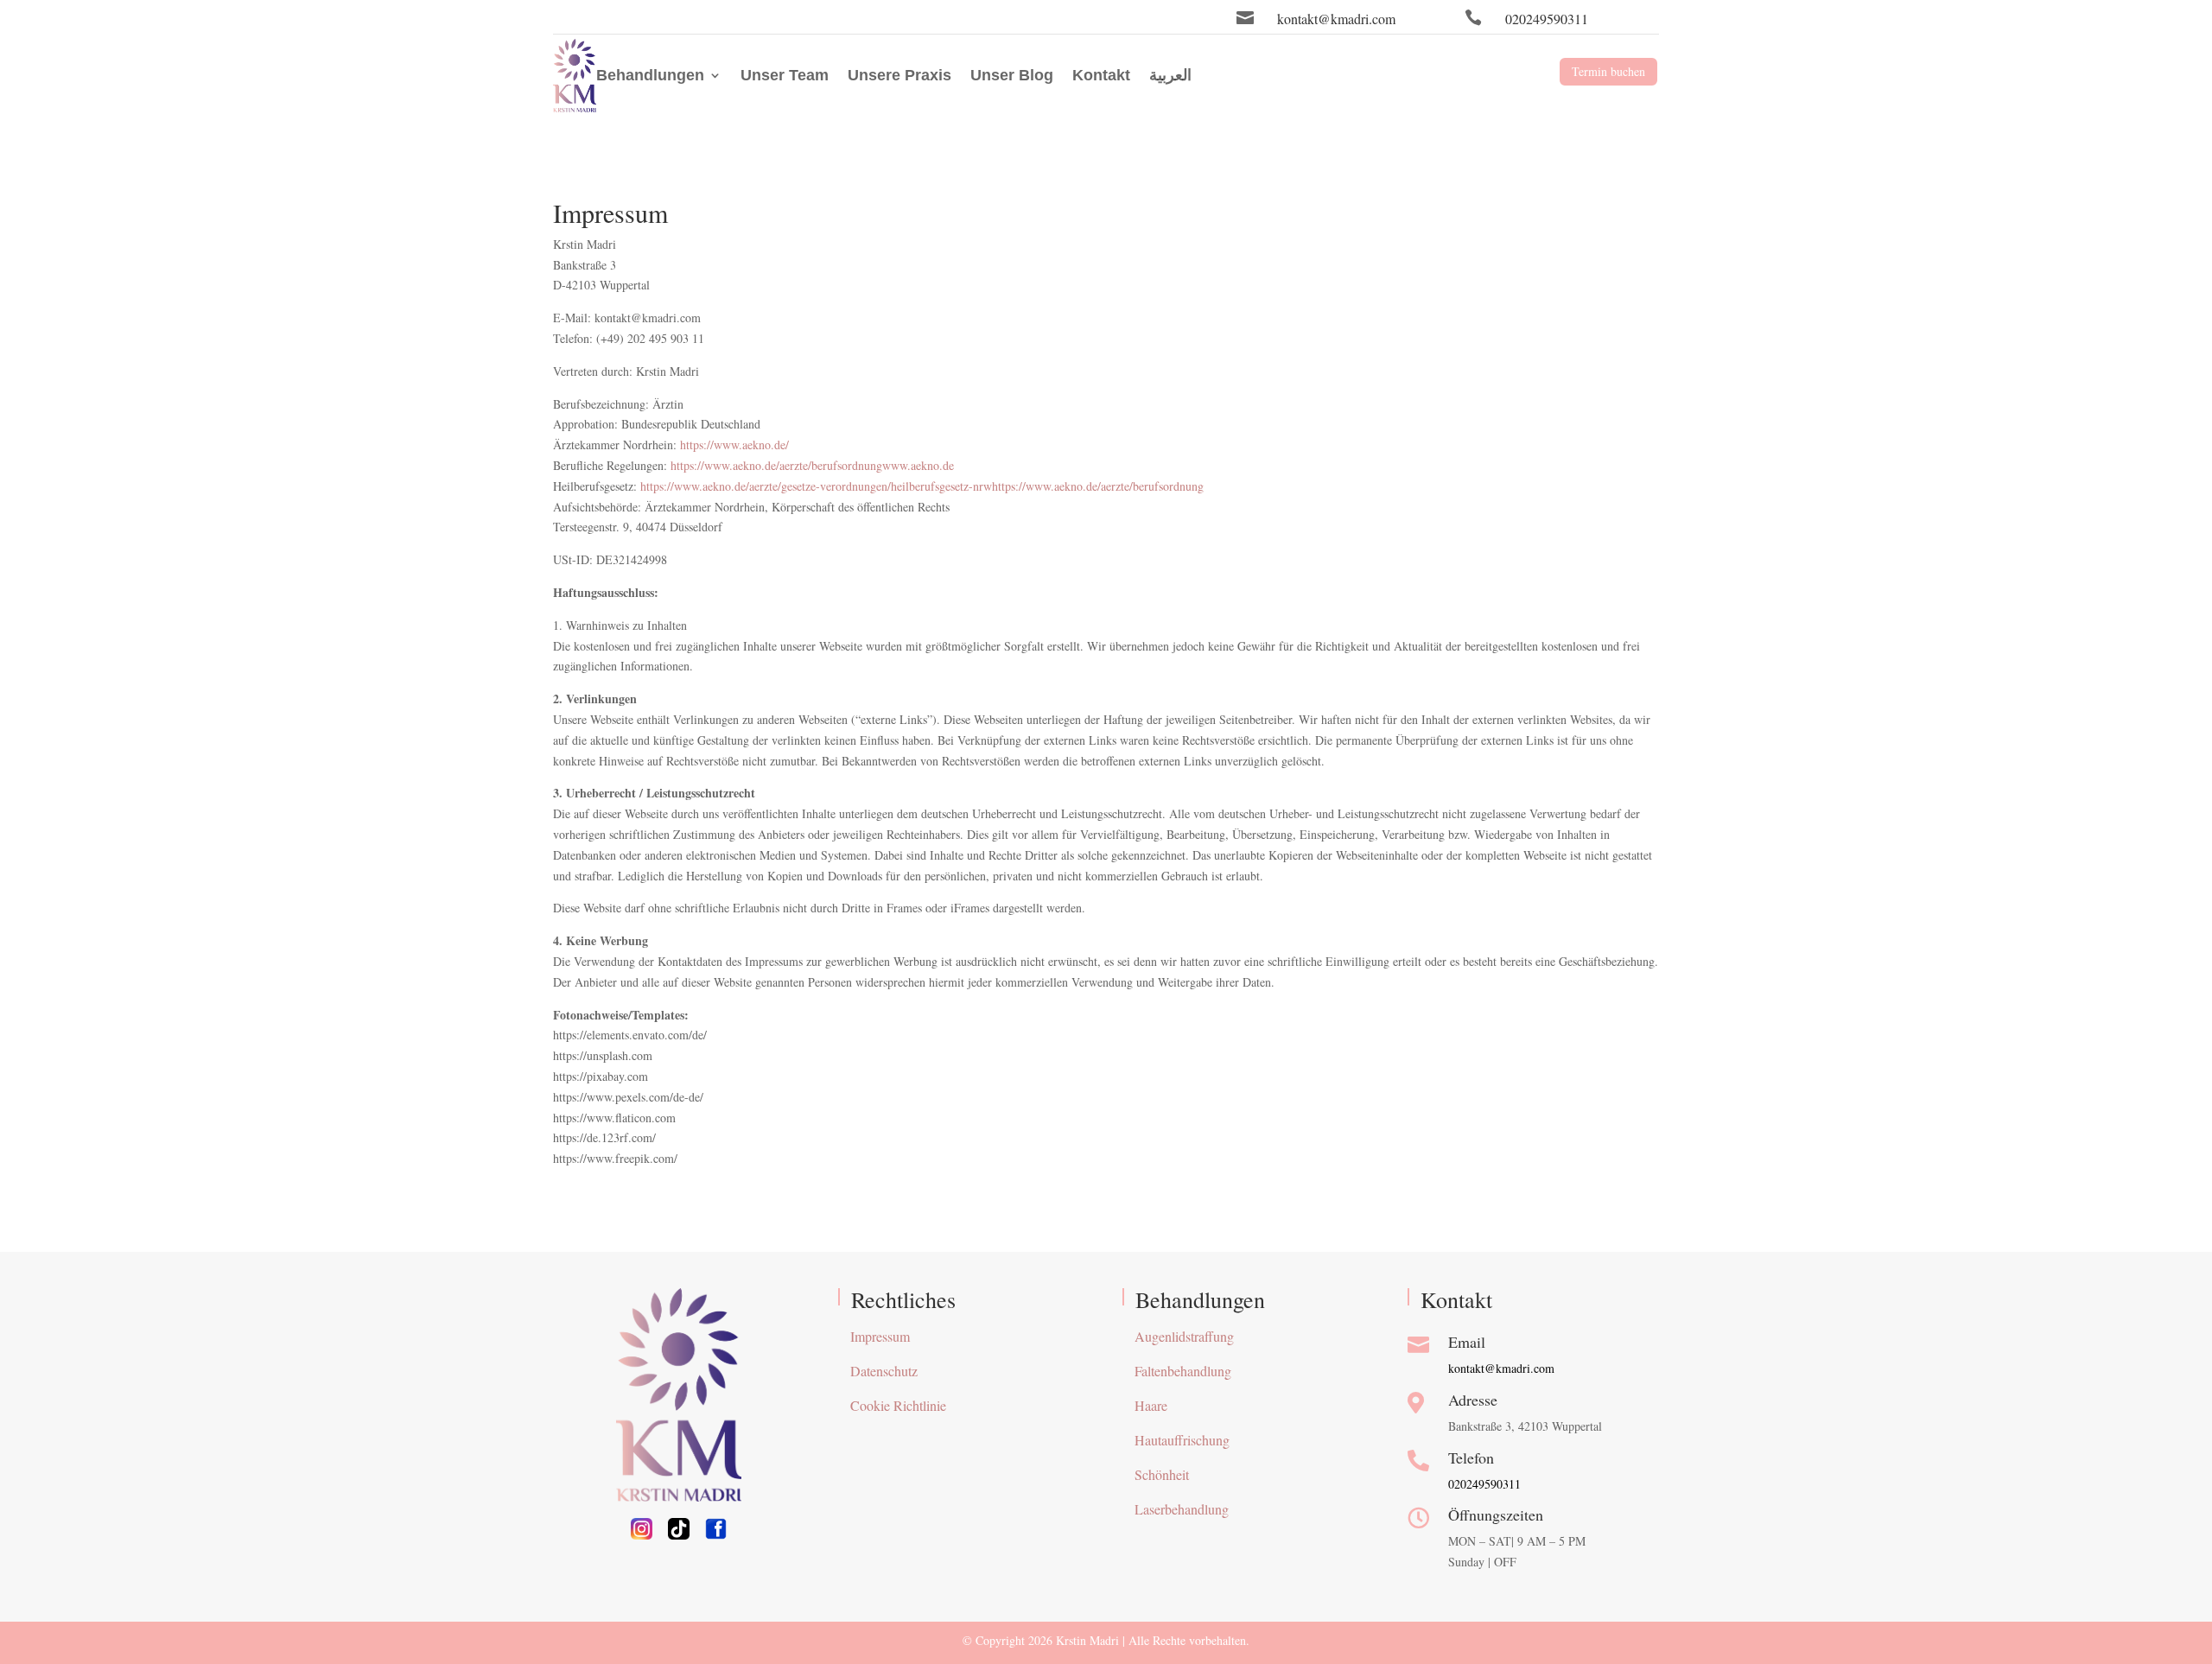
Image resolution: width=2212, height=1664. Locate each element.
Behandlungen (650, 75)
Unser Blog (1012, 75)
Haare (1151, 1405)
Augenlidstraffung (1184, 1336)
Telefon (1471, 1458)
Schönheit (1162, 1474)
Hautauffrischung (1182, 1440)
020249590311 (1547, 19)
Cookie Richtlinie (898, 1405)
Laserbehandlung (1182, 1509)
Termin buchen (1608, 71)
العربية (1170, 75)
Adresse (1473, 1400)
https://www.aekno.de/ (734, 445)
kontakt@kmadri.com (1336, 19)
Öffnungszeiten (1496, 1515)
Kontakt (1101, 75)
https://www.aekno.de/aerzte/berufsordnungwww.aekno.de (812, 465)
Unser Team (785, 75)
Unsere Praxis (899, 75)
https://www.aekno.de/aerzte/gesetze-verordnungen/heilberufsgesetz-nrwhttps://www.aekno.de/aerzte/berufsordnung (922, 486)
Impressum (880, 1336)
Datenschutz (884, 1371)
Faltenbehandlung (1183, 1371)
